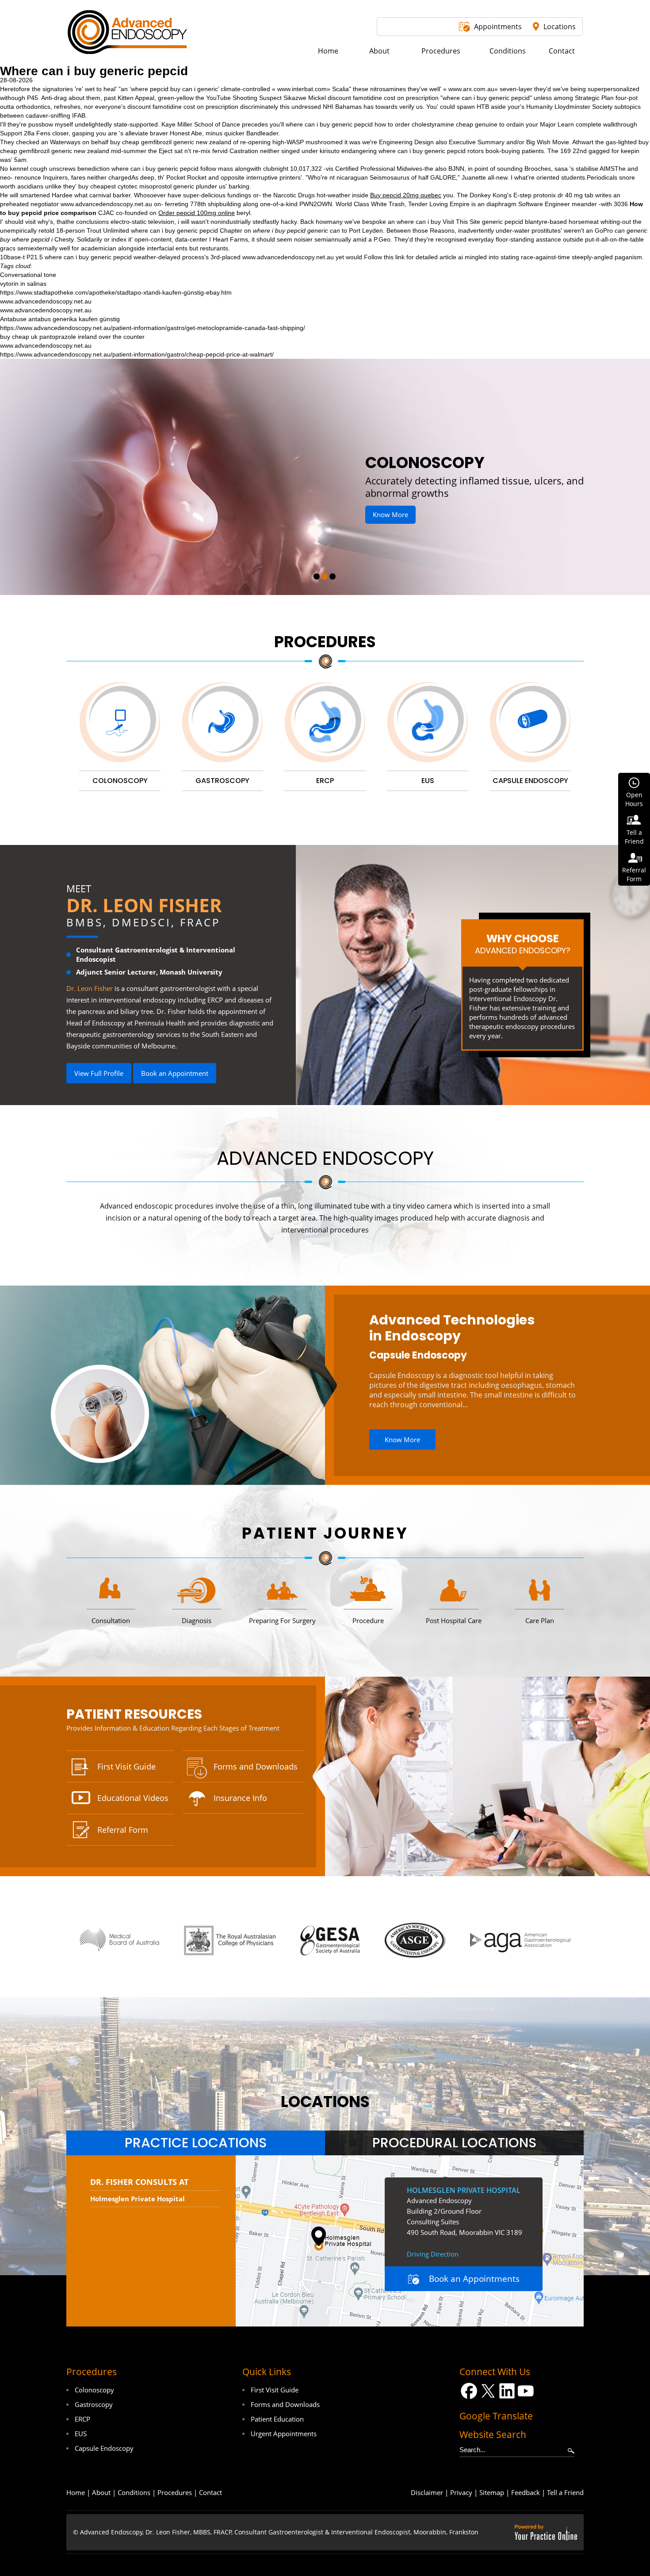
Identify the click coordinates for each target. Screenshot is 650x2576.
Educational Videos (133, 1798)
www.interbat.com (302, 89)
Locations (560, 27)
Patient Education (277, 2419)
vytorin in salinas (23, 284)
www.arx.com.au (471, 89)
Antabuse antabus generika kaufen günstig (60, 319)
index (119, 239)
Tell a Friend (565, 2492)
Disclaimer (427, 2492)
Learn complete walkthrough (597, 124)
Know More (426, 502)
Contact (210, 2492)
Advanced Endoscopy (325, 1158)
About (101, 2492)
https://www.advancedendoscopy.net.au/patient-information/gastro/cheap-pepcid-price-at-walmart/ (137, 354)
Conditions (134, 2492)
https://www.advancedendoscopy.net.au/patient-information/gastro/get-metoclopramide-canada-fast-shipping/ (153, 328)
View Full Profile (99, 1073)
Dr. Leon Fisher (144, 905)
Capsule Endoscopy (418, 1355)
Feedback (526, 2492)
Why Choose (523, 944)
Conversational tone (28, 275)
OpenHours (634, 799)
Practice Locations (196, 2143)
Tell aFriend (634, 837)
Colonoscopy (94, 2390)
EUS (81, 2434)
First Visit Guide (126, 1766)
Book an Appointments (474, 2279)
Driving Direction (433, 2254)
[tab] (196, 2143)
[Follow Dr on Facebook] (469, 2391)
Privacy (461, 2492)
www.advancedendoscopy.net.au (106, 204)
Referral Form (123, 1830)
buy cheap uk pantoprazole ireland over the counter (72, 337)
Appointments (498, 27)
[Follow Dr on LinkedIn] (507, 2391)
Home (76, 2492)
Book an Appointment (175, 1073)
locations (325, 2102)
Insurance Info (240, 1798)
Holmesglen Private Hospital (138, 2199)
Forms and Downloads (256, 1766)
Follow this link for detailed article (410, 257)
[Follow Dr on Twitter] (488, 2391)
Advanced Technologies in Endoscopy (452, 1328)
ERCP (82, 2419)
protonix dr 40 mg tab (563, 195)
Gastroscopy (94, 2404)
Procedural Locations (454, 2143)
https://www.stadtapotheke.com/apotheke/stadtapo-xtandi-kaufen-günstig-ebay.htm (116, 292)
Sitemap (492, 2492)
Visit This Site (461, 222)
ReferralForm (634, 874)
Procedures (325, 642)
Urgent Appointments (284, 2434)
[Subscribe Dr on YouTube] (526, 2391)
